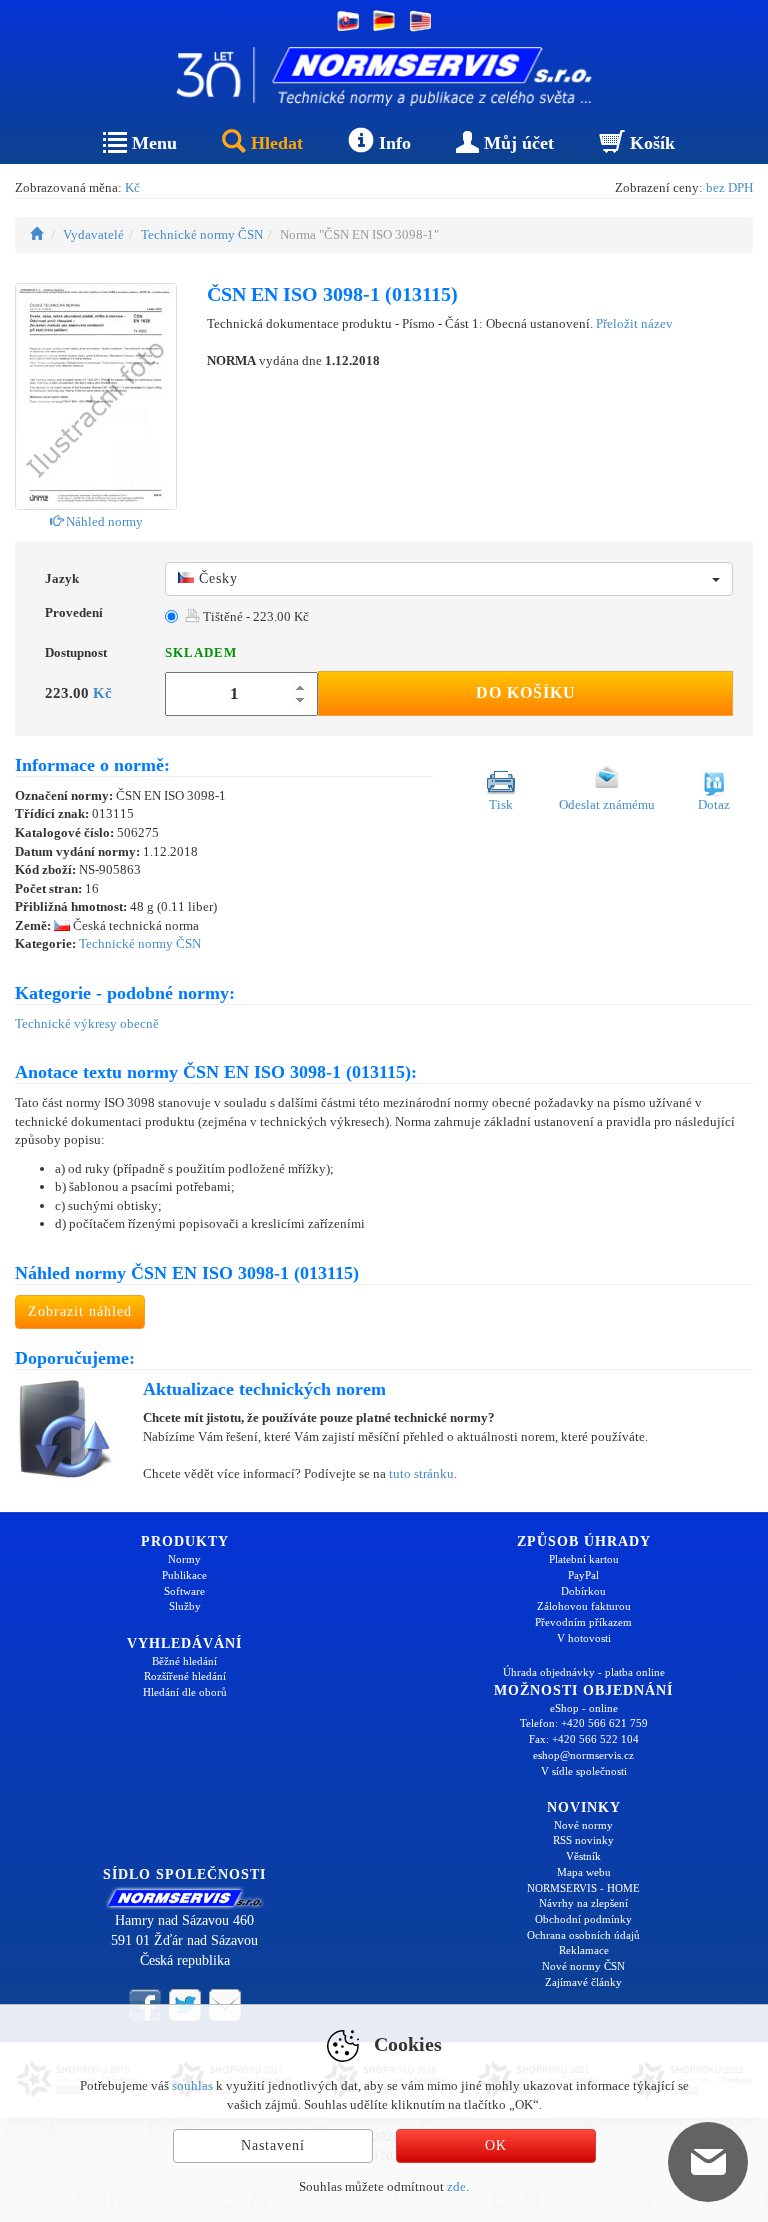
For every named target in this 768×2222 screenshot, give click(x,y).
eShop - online (584, 1708)
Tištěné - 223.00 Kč (254, 616)
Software (184, 1591)
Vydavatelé (93, 234)
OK (496, 2145)
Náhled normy (103, 521)
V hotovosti (584, 1638)
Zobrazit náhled (80, 1311)
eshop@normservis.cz (583, 1755)
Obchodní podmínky (583, 1919)
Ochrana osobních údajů (583, 1935)
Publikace (184, 1575)
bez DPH (729, 187)
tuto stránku (421, 1473)
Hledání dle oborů (185, 1692)
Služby (185, 1606)
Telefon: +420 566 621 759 (584, 1723)
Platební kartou (584, 1559)
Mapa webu (584, 1872)
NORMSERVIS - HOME (583, 1888)
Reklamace (584, 1950)
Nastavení (273, 2145)
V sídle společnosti (584, 1771)
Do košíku (526, 692)
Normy (184, 1559)
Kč (132, 187)
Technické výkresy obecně (87, 1023)
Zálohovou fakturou (584, 1606)
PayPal (583, 1575)
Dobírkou (583, 1591)
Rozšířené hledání (185, 1676)
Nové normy (583, 1825)
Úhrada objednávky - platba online (584, 1672)
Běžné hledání (184, 1661)
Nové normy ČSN (583, 1966)
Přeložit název (634, 323)
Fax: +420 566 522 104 (584, 1739)
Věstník (583, 1856)
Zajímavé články (583, 1982)
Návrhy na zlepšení (583, 1903)
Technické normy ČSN (202, 234)
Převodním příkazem (583, 1622)
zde (456, 2186)
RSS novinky (583, 1840)
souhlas (192, 2085)
